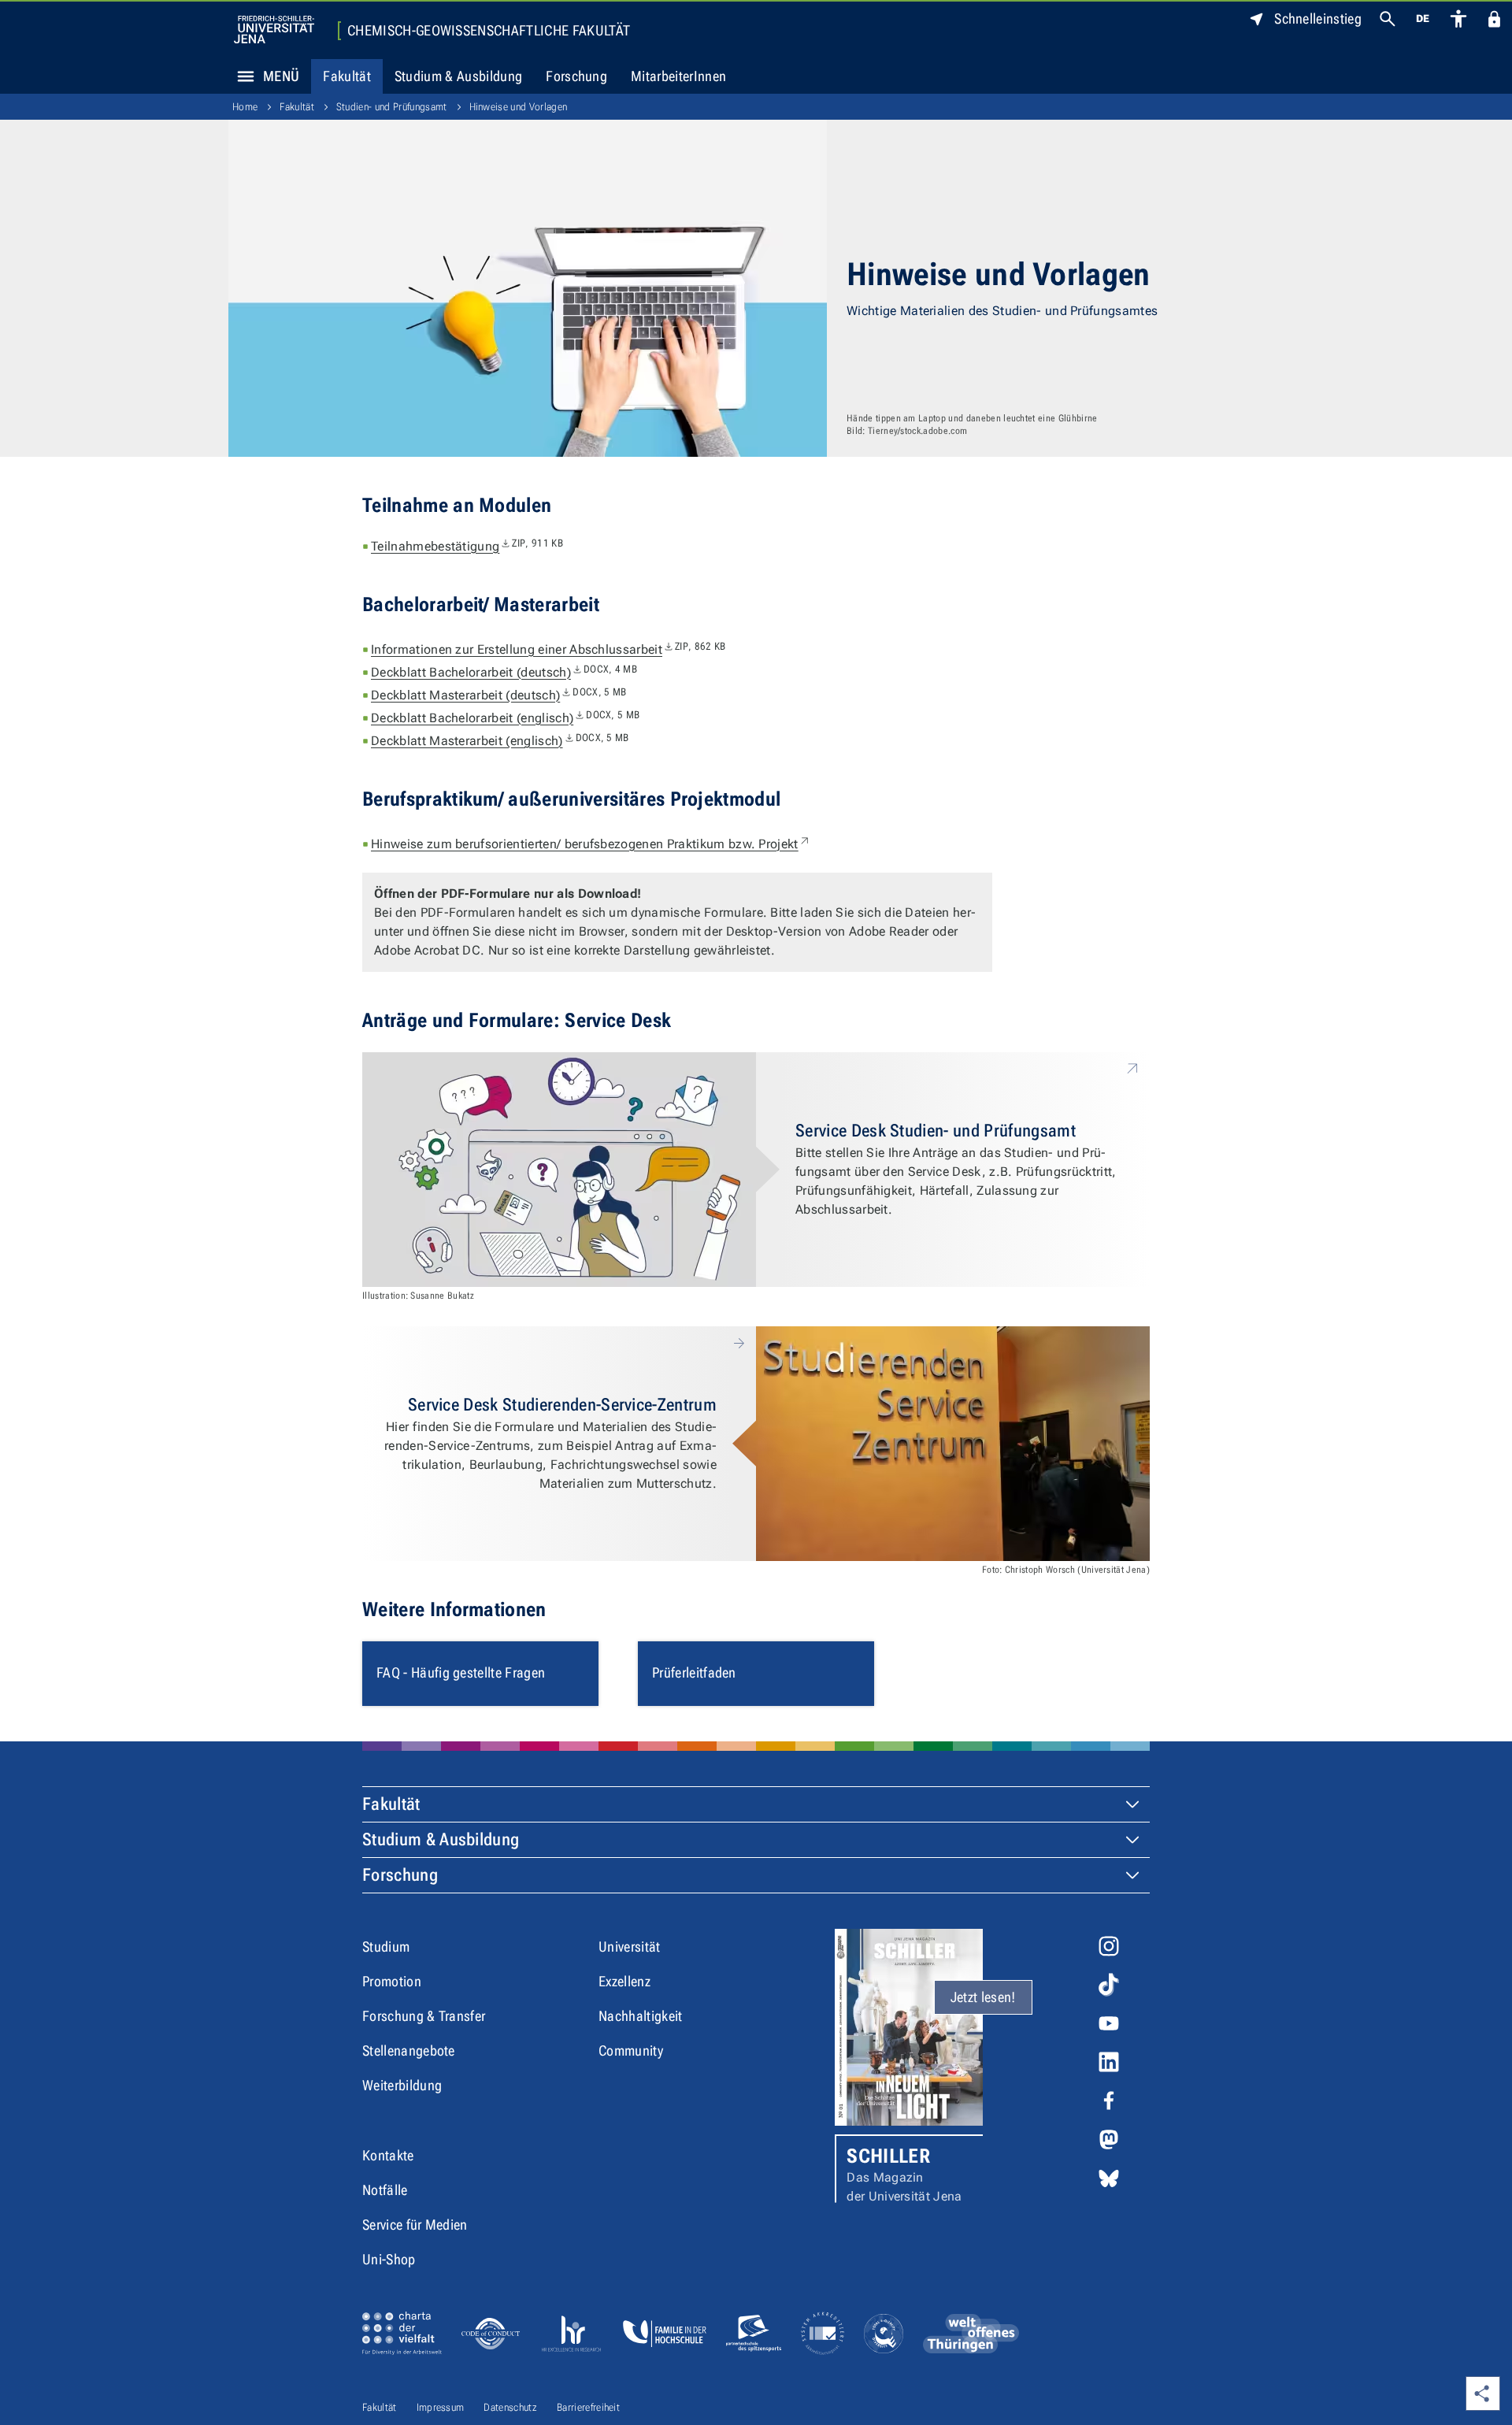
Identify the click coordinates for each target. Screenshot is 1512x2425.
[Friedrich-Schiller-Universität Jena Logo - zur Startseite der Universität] (274, 30)
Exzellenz (624, 1981)
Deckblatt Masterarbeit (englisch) (500, 741)
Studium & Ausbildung (458, 76)
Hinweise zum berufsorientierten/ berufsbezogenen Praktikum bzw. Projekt (591, 844)
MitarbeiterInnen (678, 76)
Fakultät (347, 76)
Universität (630, 1947)
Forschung (576, 76)
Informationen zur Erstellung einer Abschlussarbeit (548, 649)
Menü (281, 76)
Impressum (441, 2407)
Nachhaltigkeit (640, 2016)
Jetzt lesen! (983, 1997)
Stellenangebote (409, 2050)
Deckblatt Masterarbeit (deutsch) (498, 695)
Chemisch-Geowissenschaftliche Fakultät (489, 31)
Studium (386, 1947)
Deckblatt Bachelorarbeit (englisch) (505, 718)
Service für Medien (415, 2225)
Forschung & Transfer (424, 2016)
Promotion (392, 1981)
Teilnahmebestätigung (467, 546)
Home (245, 107)
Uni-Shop (389, 2259)
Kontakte (388, 2155)
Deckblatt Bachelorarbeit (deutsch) (504, 672)
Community (631, 2050)
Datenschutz (510, 2407)
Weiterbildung (402, 2085)
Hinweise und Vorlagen (519, 107)
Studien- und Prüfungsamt (392, 107)
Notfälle (385, 2190)
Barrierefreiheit (588, 2407)
